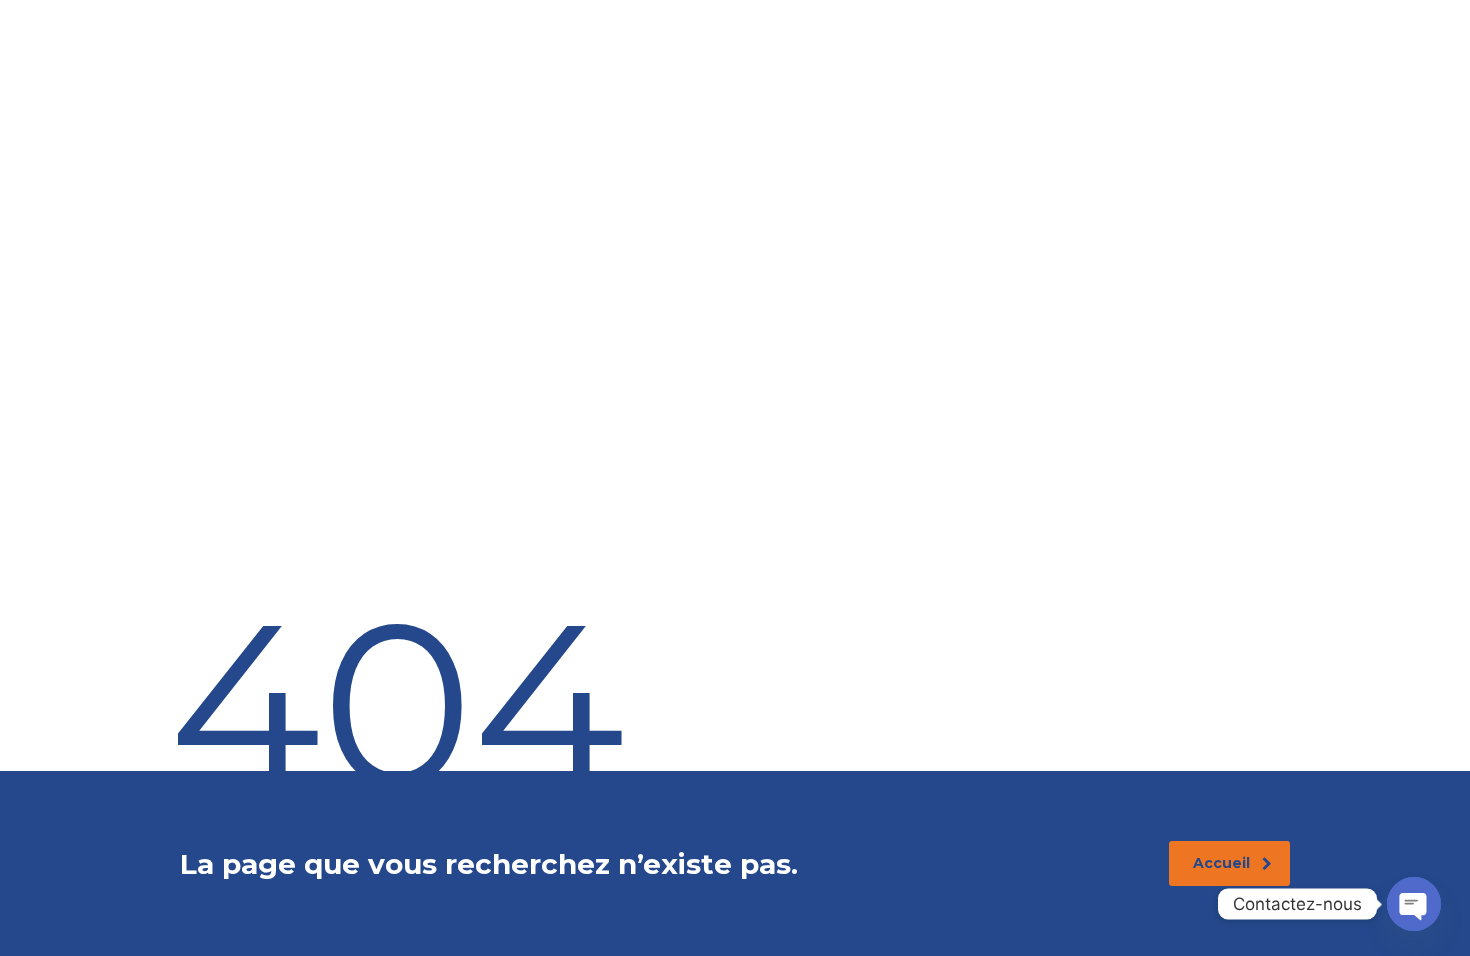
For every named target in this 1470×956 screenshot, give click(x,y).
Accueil (1221, 863)
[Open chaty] (1414, 904)
